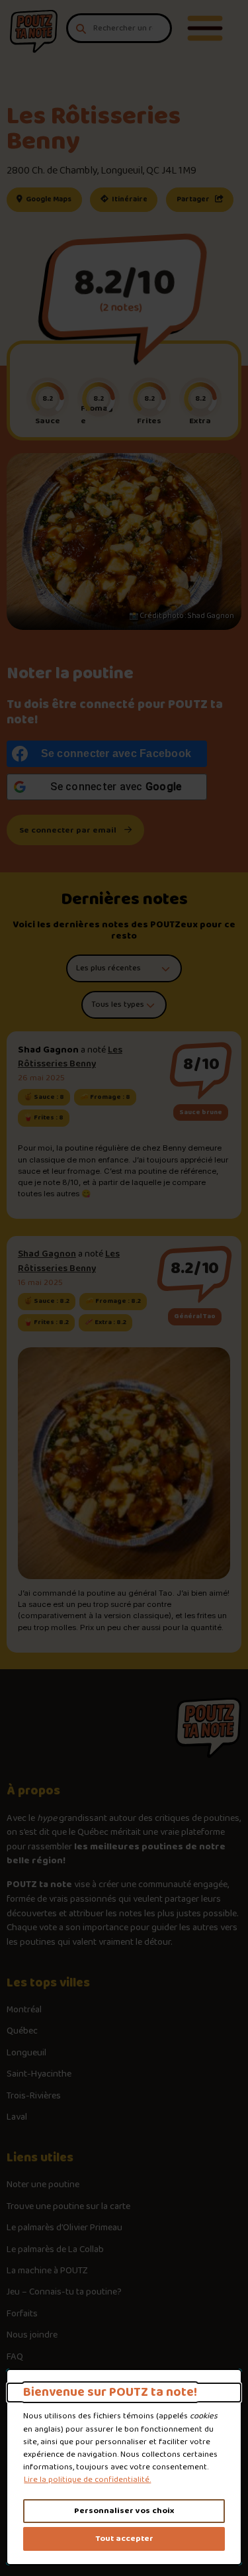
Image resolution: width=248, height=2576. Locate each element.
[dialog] (124, 2467)
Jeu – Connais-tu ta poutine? (64, 2293)
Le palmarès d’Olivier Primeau (64, 2228)
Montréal (24, 2010)
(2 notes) (121, 308)
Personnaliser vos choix (124, 2511)
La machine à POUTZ (47, 2271)
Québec (22, 2032)
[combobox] (119, 28)
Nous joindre (32, 2336)
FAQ (15, 2357)
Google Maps (53, 199)
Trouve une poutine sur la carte (68, 2207)
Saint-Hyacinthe (39, 2075)
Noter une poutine (43, 2185)
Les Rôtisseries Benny (70, 1057)
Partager (194, 199)
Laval (17, 2118)
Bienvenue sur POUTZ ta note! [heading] (110, 2393)
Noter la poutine (70, 674)
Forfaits (22, 2314)
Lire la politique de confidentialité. (87, 2480)
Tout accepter (124, 2539)
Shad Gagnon (47, 1254)
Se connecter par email (68, 830)
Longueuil (26, 2053)
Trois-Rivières (34, 2096)
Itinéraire (134, 199)
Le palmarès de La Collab (55, 2250)
